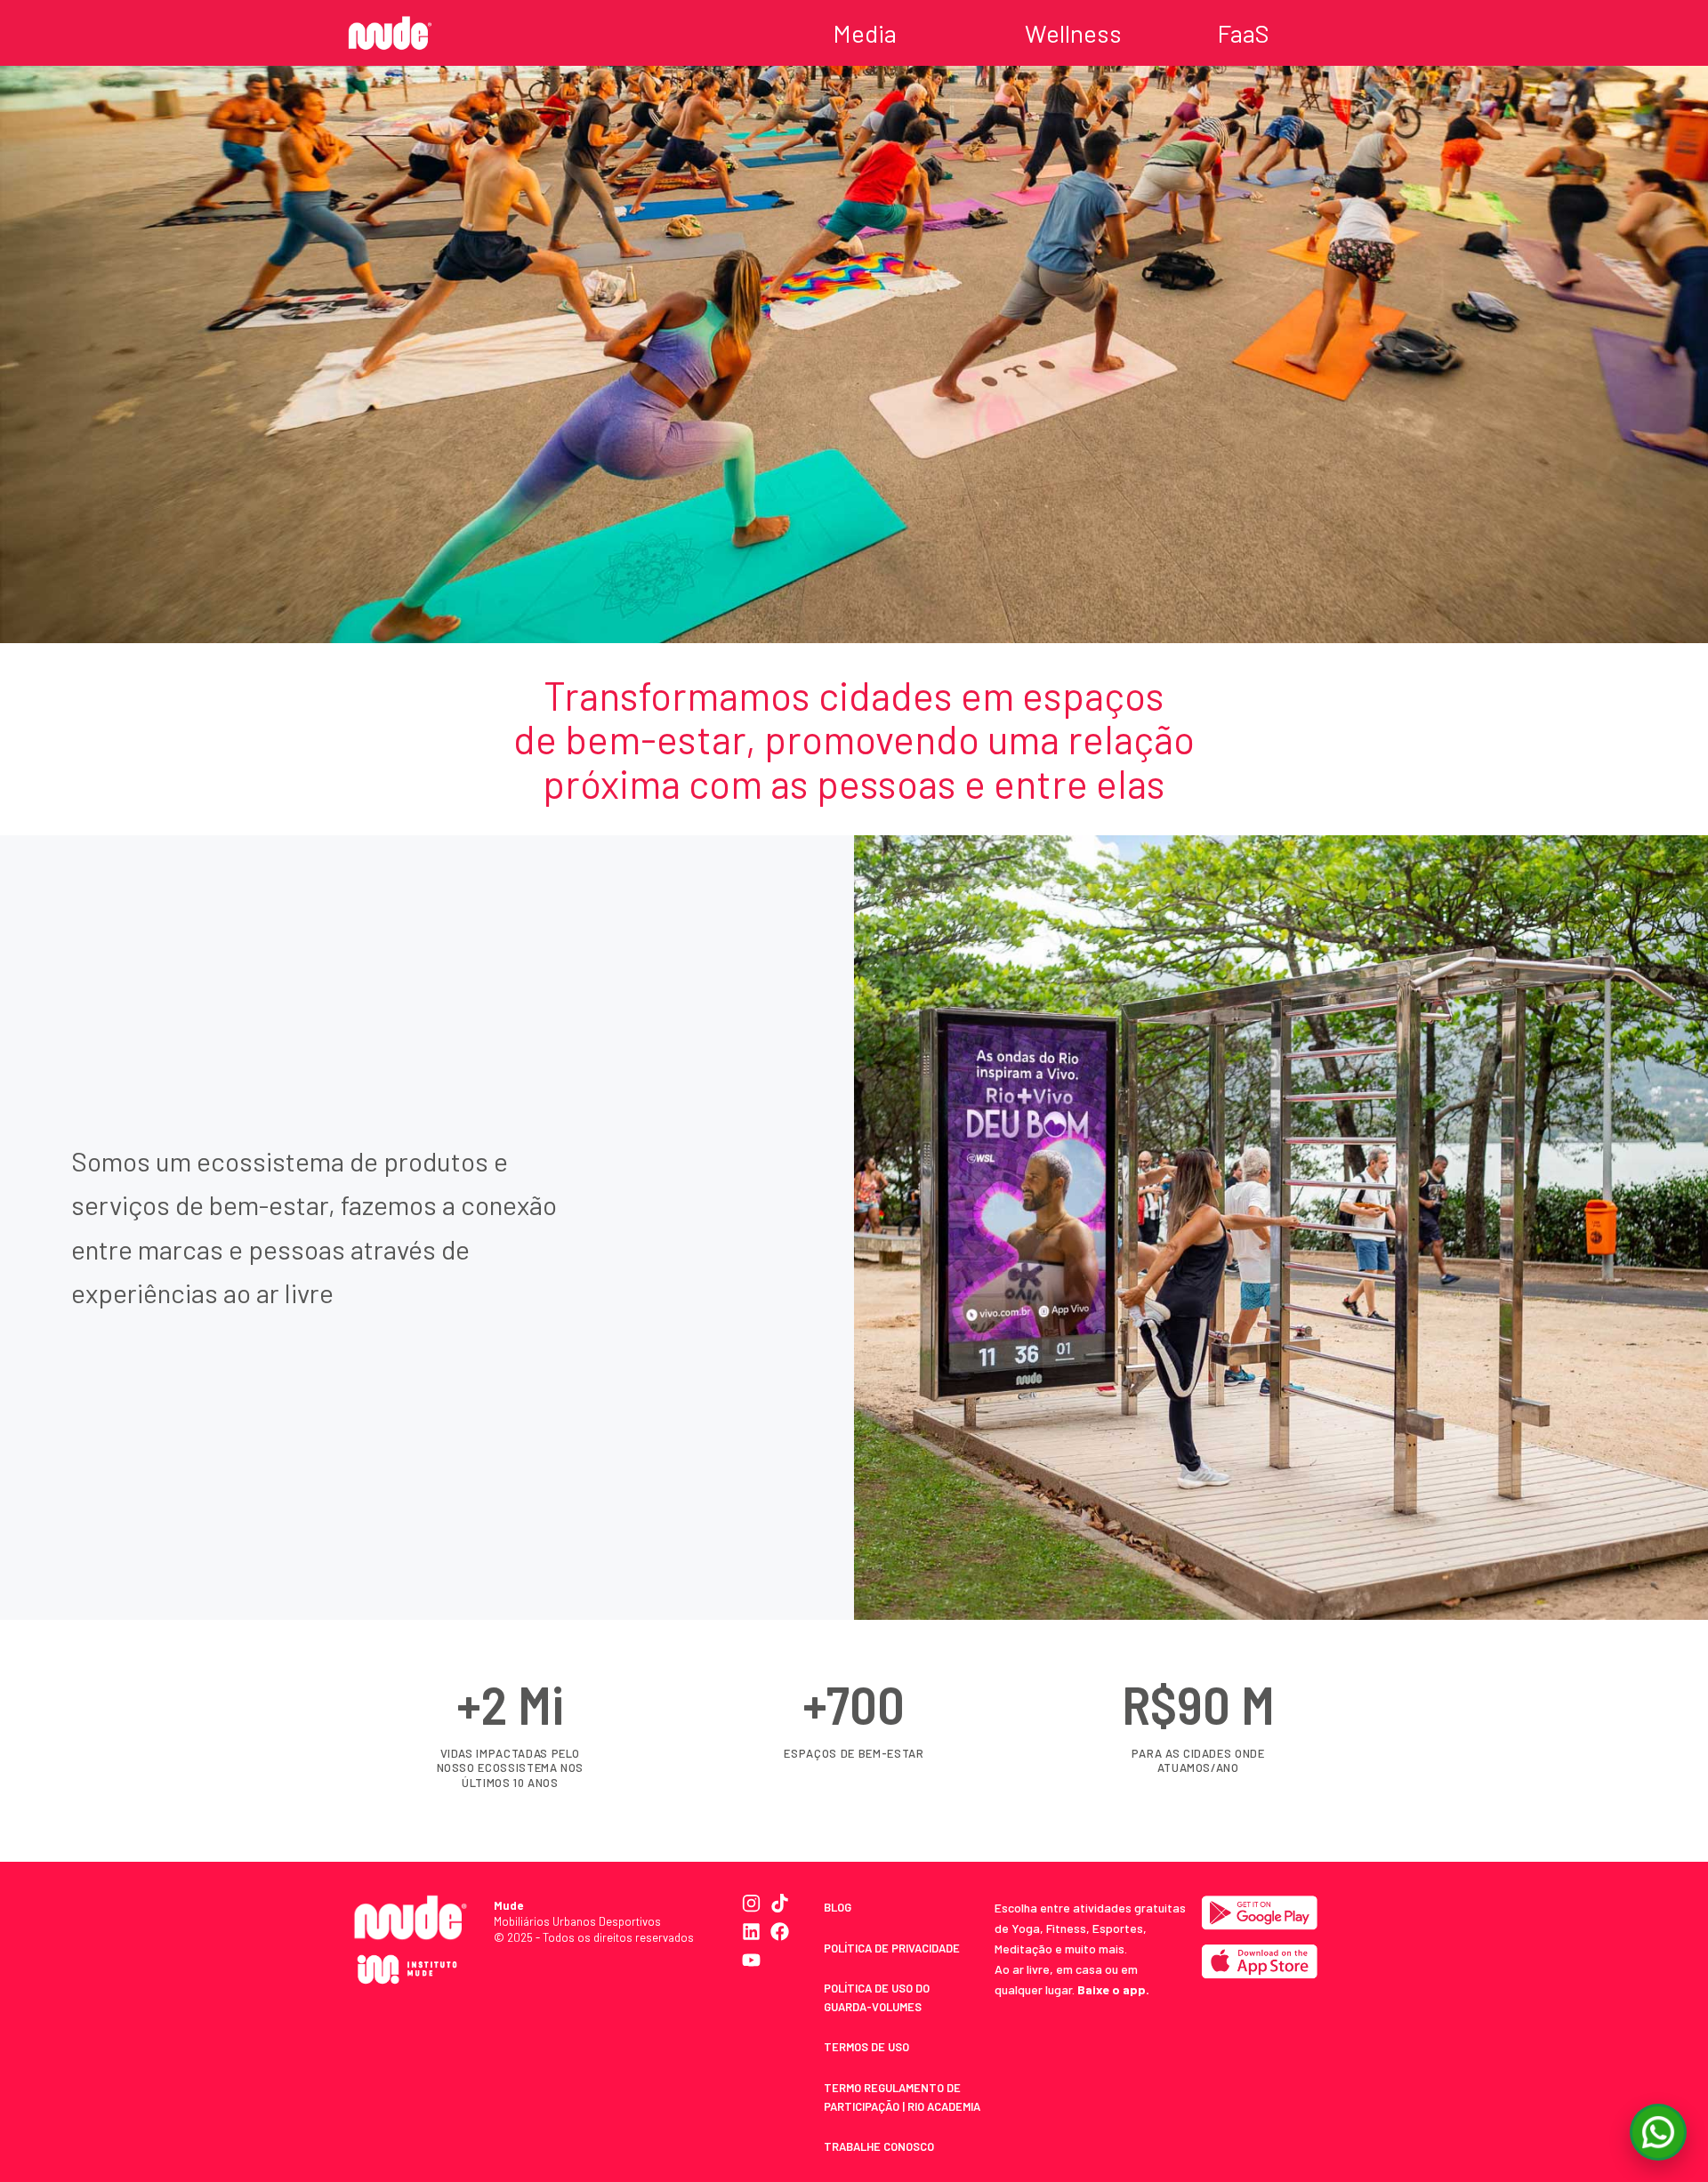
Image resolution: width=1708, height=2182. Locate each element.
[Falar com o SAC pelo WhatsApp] (1658, 2132)
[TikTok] (780, 1903)
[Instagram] (751, 1903)
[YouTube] (751, 1960)
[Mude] (390, 32)
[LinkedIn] (751, 1932)
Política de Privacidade (892, 1948)
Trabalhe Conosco (879, 2146)
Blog (838, 1907)
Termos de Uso (866, 2047)
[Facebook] (780, 1932)
